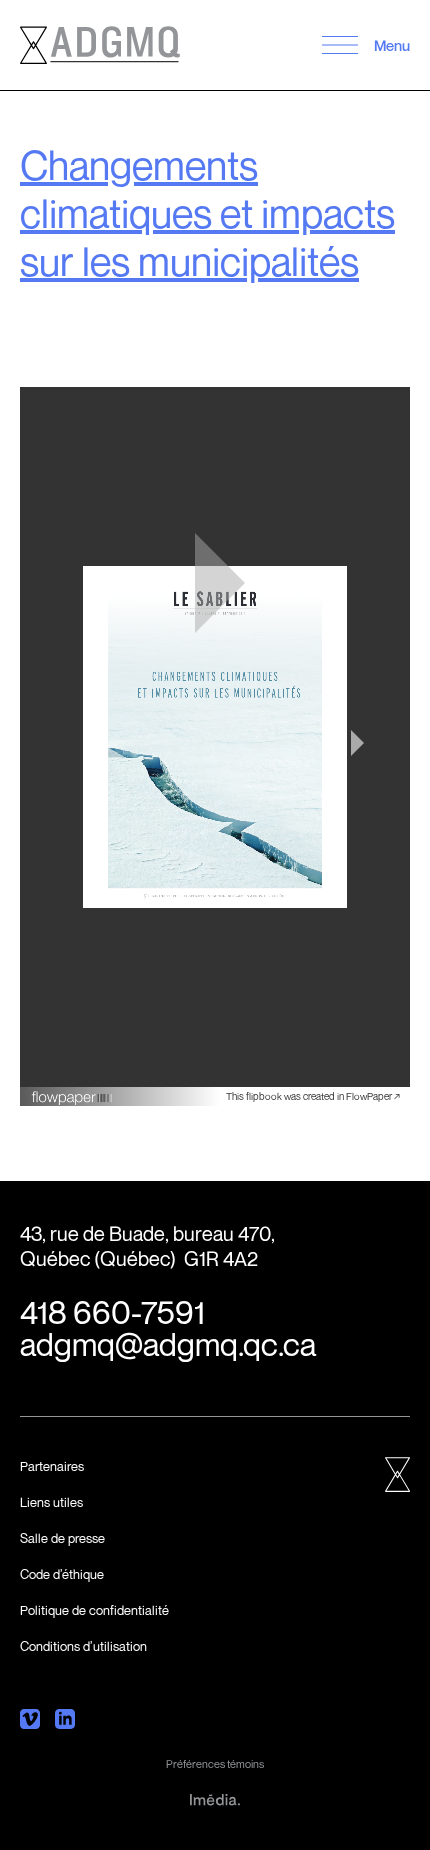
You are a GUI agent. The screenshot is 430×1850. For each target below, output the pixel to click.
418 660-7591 (112, 1312)
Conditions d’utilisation (83, 1646)
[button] (339, 45)
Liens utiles (51, 1502)
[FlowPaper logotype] (72, 1090)
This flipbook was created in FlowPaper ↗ (313, 1096)
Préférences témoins (215, 1763)
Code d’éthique (62, 1574)
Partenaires (52, 1466)
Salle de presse (62, 1538)
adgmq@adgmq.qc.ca (168, 1344)
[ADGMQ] (100, 45)
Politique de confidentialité (94, 1610)
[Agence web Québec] (215, 1798)
